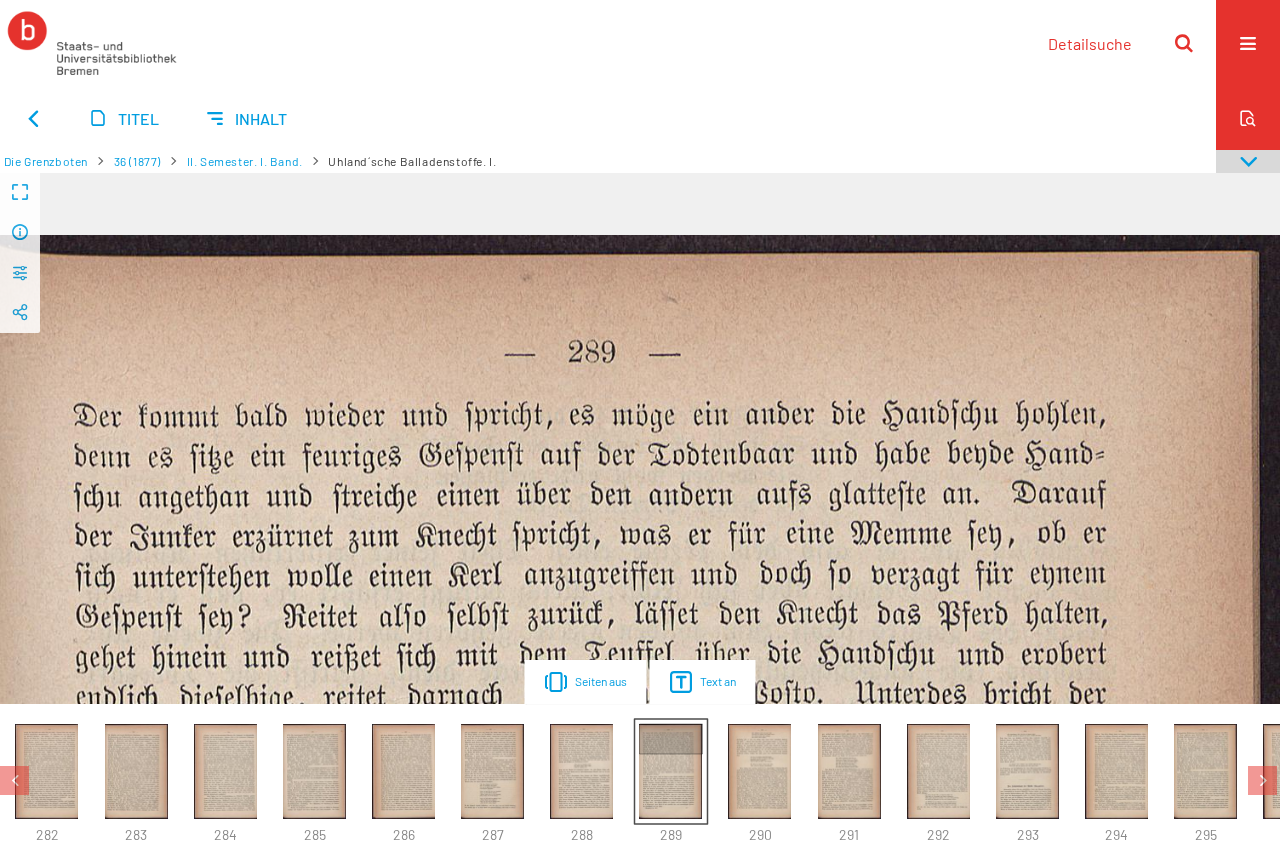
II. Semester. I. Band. (245, 161)
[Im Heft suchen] (1248, 118)
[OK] (1184, 43)
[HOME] (92, 43)
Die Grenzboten (46, 161)
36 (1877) (137, 161)
